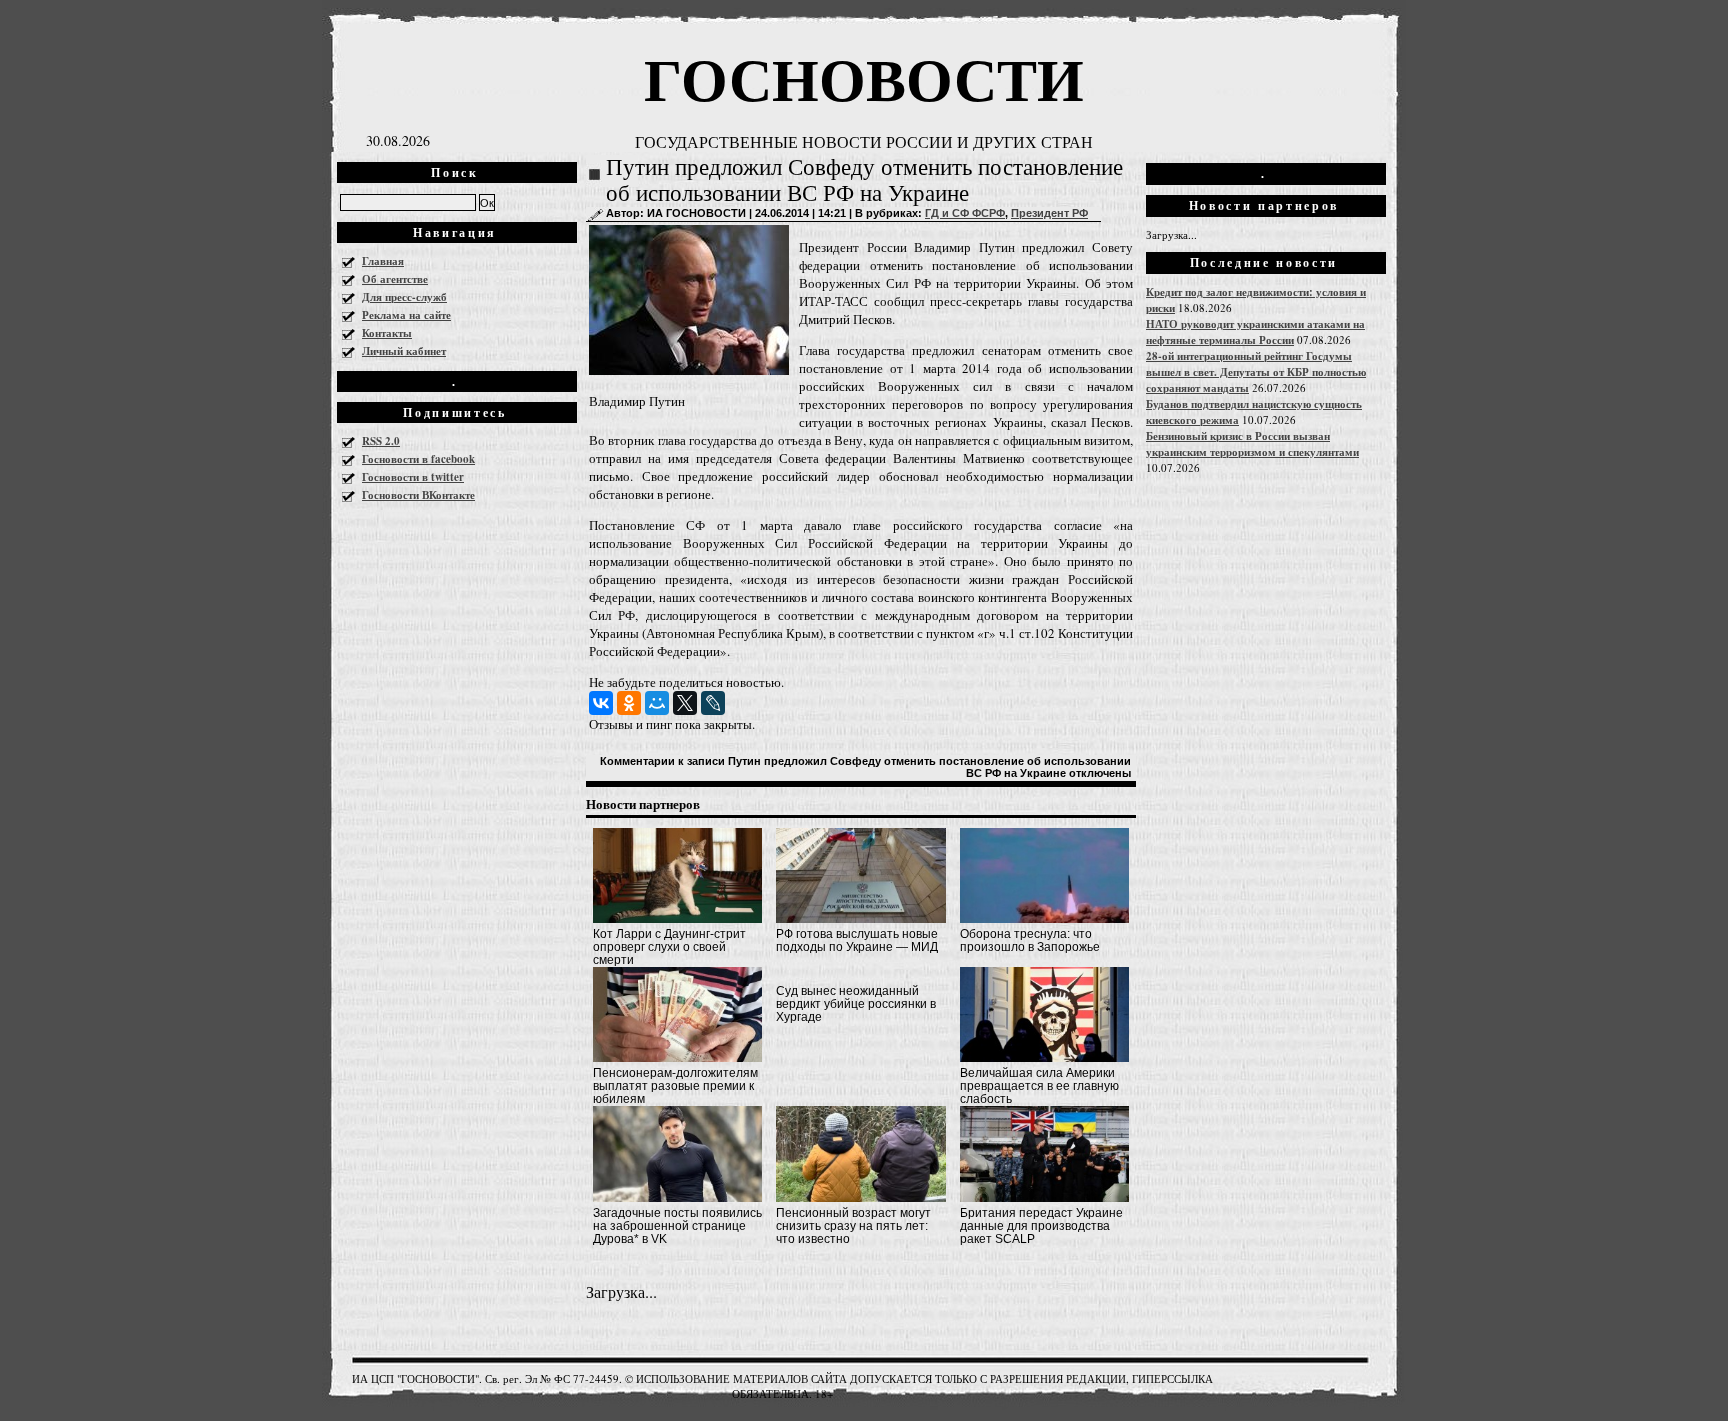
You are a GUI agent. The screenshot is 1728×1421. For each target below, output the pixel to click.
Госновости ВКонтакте (418, 495)
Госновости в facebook (418, 459)
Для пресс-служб (404, 297)
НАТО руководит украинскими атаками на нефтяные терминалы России (1255, 332)
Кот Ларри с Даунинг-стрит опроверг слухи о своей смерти (669, 947)
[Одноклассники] (629, 703)
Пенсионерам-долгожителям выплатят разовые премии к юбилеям (675, 1086)
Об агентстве (395, 279)
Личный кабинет (404, 351)
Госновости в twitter (413, 477)
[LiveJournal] (713, 703)
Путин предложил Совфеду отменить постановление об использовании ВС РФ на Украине (864, 180)
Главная (383, 261)
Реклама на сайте (406, 315)
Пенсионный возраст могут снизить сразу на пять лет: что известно (853, 1226)
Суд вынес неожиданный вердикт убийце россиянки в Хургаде (856, 1004)
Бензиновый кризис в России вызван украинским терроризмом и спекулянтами (1252, 444)
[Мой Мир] (657, 703)
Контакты (387, 333)
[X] (685, 703)
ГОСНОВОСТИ (864, 77)
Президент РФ (1049, 213)
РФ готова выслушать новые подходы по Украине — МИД (857, 940)
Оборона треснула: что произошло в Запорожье (1030, 940)
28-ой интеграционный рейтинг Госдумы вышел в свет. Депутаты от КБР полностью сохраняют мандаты (1256, 372)
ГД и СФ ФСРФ (965, 213)
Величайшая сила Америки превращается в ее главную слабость (1039, 1086)
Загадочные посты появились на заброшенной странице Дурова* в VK (677, 1226)
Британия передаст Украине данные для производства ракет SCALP (1041, 1226)
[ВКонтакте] (601, 703)
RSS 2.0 (381, 441)
